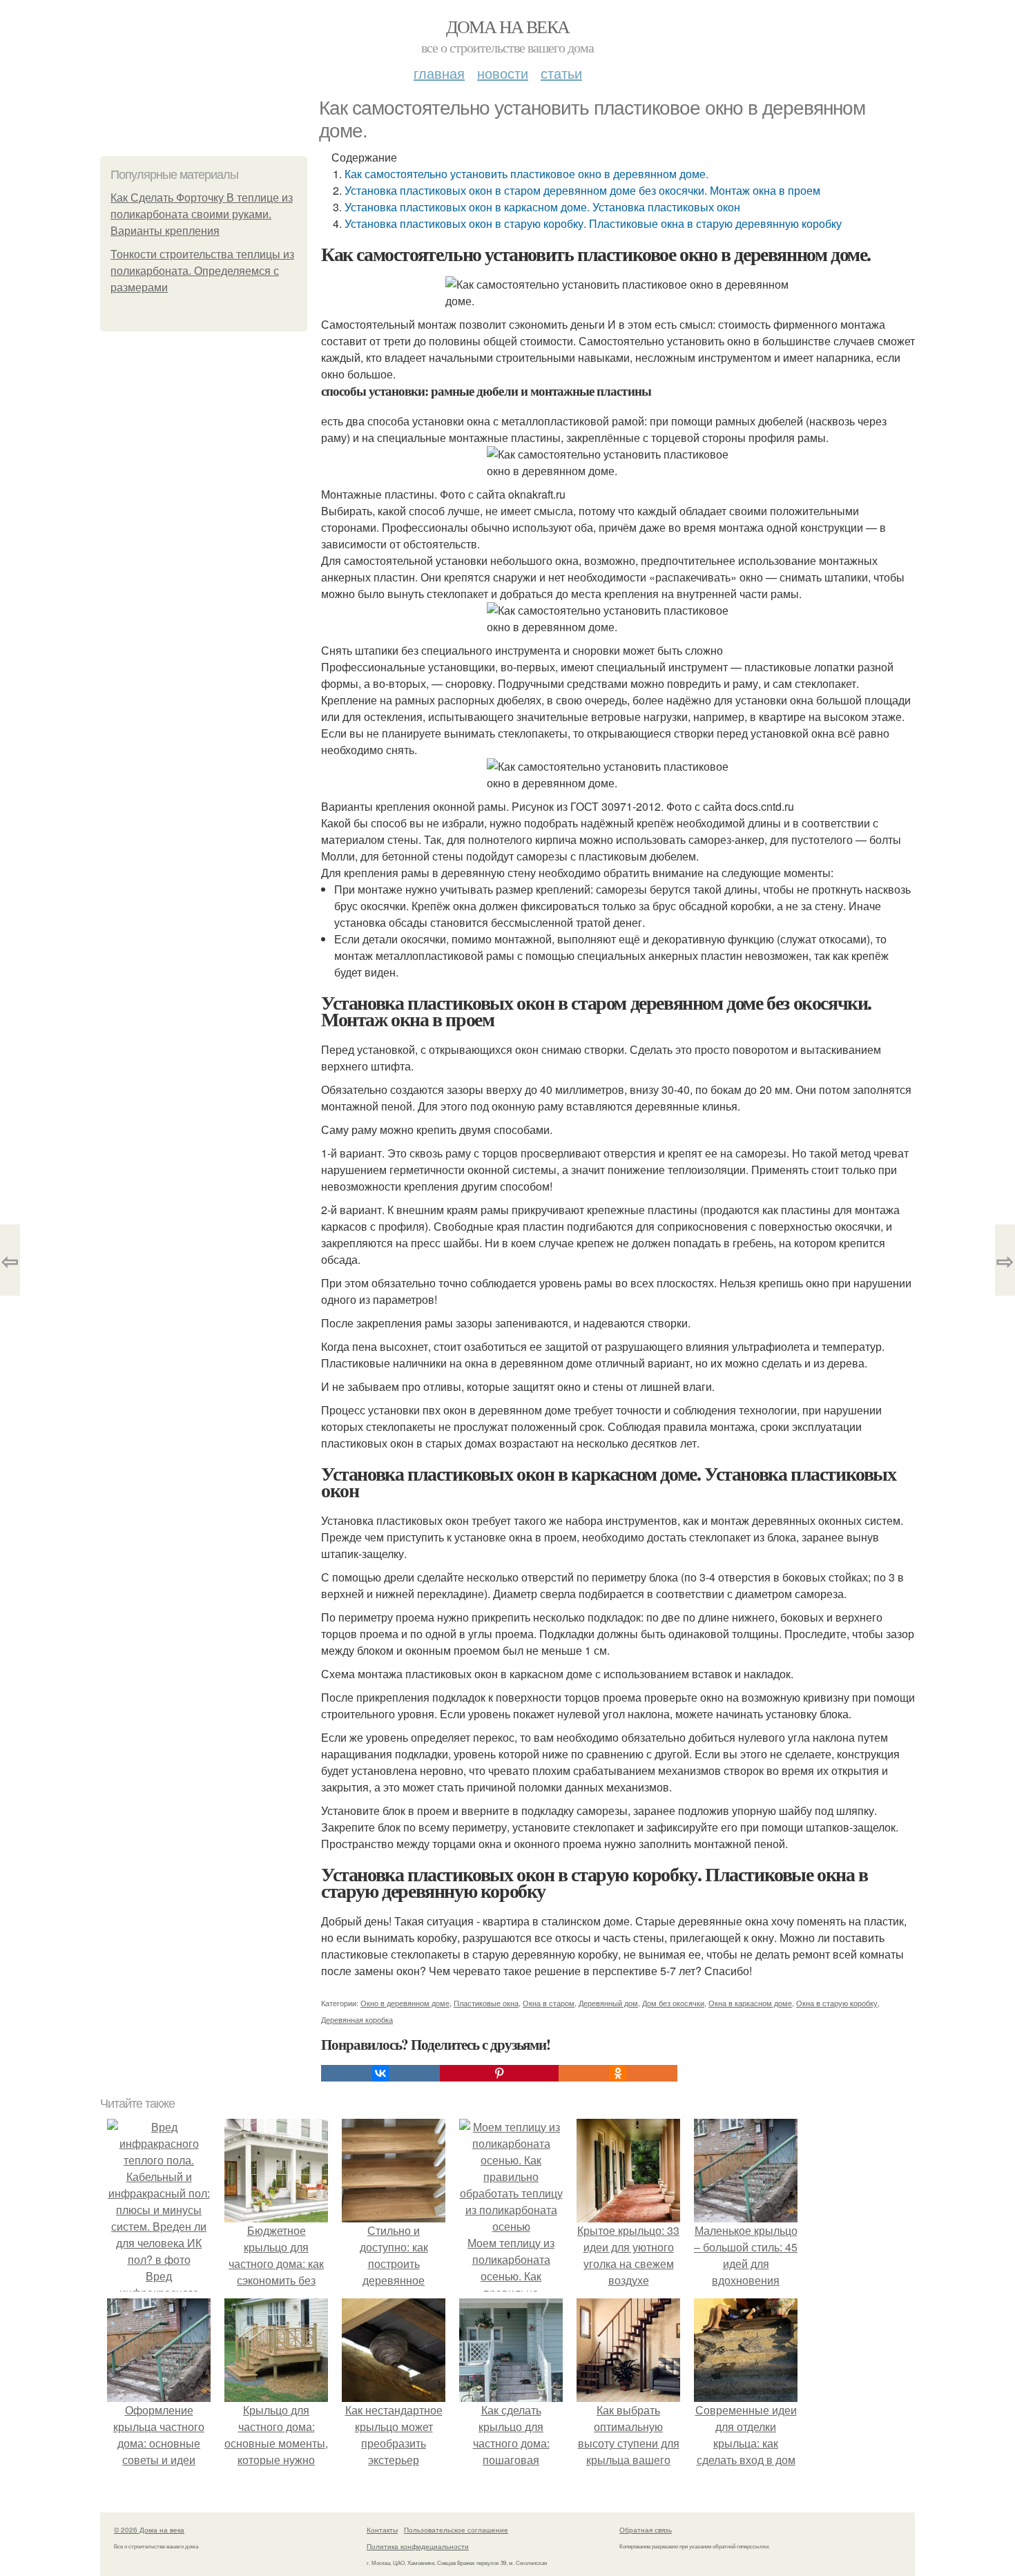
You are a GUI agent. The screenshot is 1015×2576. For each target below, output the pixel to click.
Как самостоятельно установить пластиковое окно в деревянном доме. (526, 174)
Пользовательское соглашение (456, 2530)
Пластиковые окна (486, 2003)
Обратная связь (646, 2530)
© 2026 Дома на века (149, 2530)
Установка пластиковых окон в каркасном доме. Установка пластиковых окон (542, 207)
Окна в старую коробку (837, 2003)
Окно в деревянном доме (405, 2003)
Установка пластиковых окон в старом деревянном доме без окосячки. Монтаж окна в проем (582, 190)
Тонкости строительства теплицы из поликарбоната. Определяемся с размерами (202, 271)
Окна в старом (549, 2003)
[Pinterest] (499, 2073)
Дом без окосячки (673, 2003)
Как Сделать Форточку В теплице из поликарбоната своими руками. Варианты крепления (202, 214)
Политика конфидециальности (418, 2546)
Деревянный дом (608, 2003)
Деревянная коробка (357, 2019)
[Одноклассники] (618, 2073)
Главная (439, 73)
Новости (503, 73)
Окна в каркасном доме (750, 2003)
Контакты (382, 2530)
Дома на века (508, 26)
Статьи (561, 73)
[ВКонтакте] (380, 2073)
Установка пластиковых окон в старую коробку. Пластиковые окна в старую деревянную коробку (593, 223)
